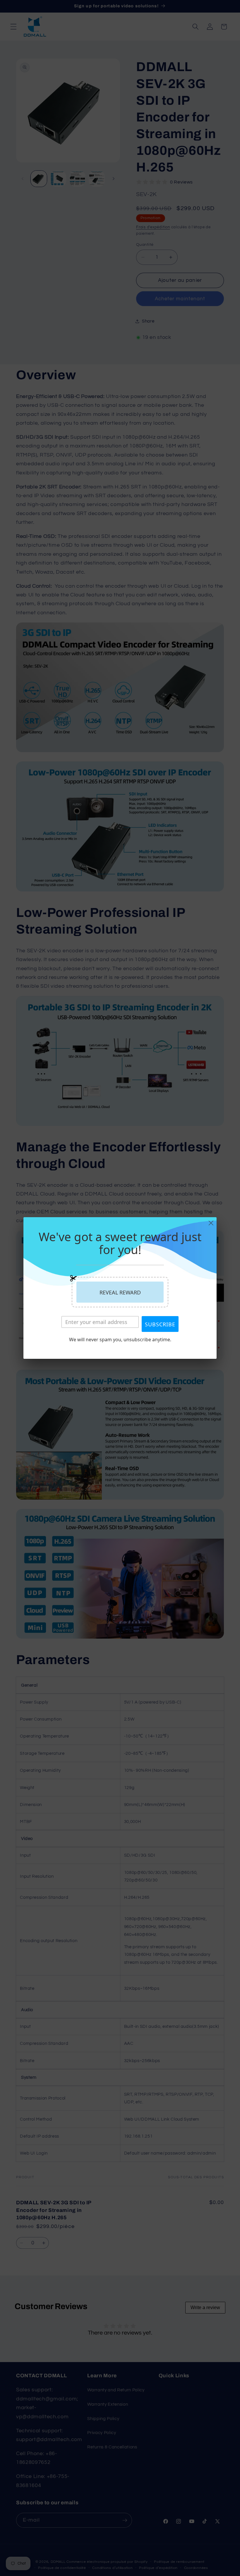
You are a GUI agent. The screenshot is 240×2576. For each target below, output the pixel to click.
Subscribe (160, 1324)
